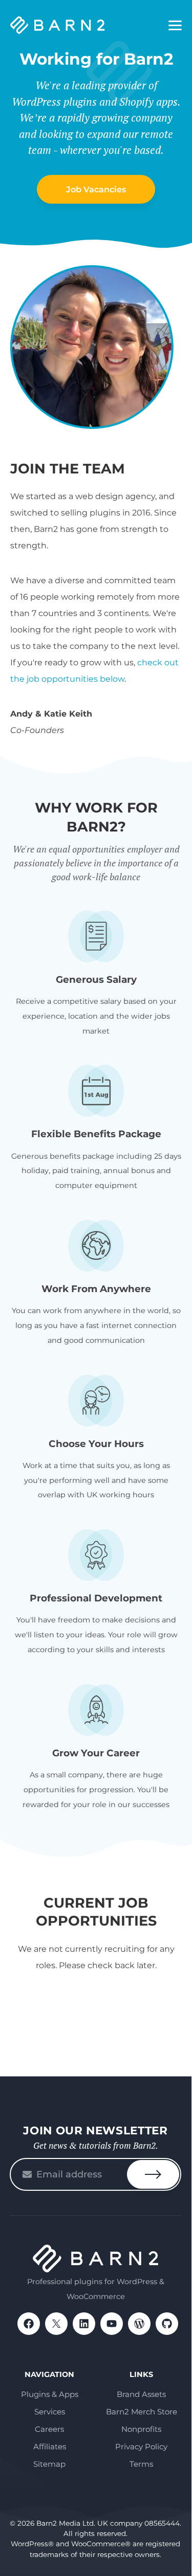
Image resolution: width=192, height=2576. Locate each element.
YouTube (112, 2324)
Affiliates (50, 2446)
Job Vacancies (96, 189)
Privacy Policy (141, 2446)
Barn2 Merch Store (142, 2412)
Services (50, 2412)
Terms (141, 2464)
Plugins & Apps (50, 2394)
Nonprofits (141, 2429)
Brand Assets (141, 2394)
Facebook (29, 2324)
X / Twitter (56, 2324)
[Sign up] (153, 2174)
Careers (49, 2429)
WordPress (139, 2324)
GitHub (167, 2324)
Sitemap (49, 2464)
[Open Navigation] (175, 26)
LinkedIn (84, 2324)
